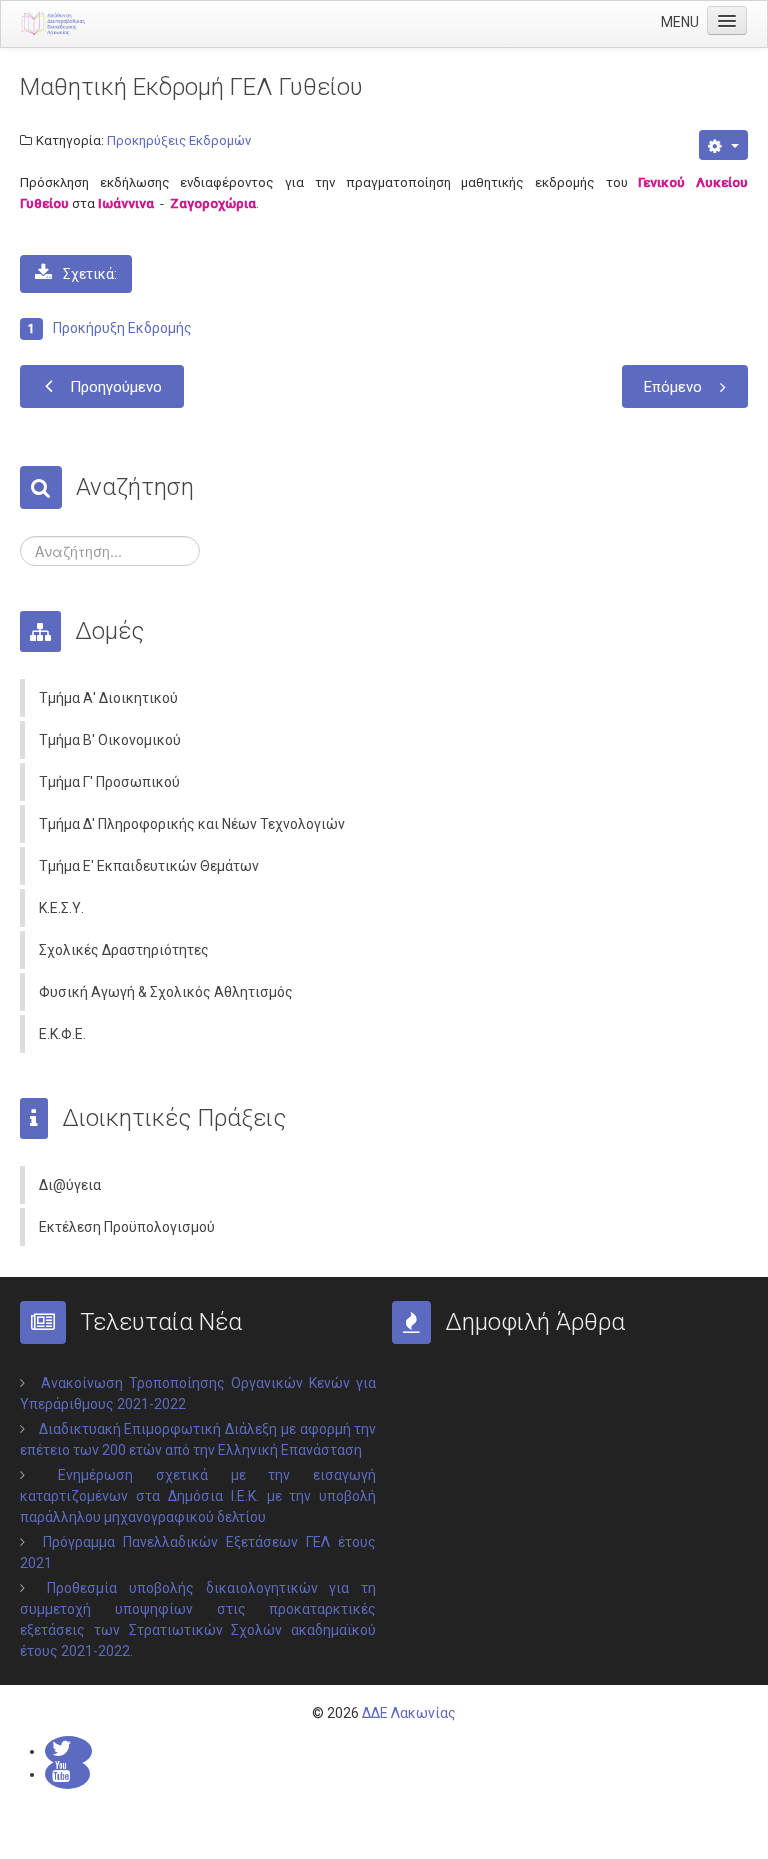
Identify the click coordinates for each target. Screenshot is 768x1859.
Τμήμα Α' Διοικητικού (108, 698)
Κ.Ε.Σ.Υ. (61, 908)
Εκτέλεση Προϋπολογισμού (127, 1227)
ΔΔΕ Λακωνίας (409, 1713)
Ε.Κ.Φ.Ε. (62, 1034)
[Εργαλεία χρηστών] (723, 145)
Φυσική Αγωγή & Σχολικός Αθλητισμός (166, 992)
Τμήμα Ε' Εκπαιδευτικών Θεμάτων (149, 866)
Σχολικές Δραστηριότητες (124, 950)
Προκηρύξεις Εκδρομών (179, 140)
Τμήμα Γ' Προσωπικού (109, 782)
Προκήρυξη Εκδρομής (122, 328)
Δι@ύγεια (70, 1185)
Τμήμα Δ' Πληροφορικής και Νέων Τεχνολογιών (192, 824)
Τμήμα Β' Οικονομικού (110, 740)
